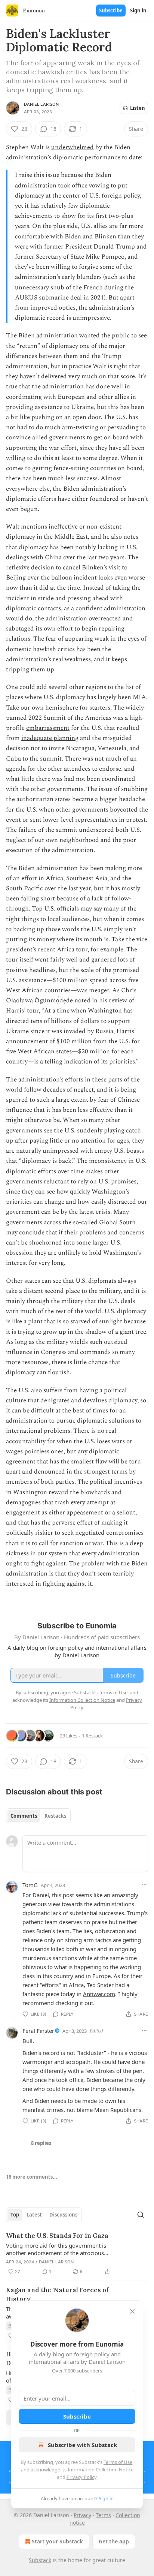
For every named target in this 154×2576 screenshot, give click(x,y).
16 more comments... (32, 2177)
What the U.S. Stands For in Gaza (57, 2236)
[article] (77, 2254)
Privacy (82, 2515)
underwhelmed (73, 147)
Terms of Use (118, 2462)
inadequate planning (50, 738)
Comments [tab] (24, 1816)
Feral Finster (38, 2031)
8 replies (41, 2143)
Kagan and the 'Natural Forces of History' (57, 2294)
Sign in (138, 10)
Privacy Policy (81, 2477)
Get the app (114, 2541)
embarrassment (48, 728)
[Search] (141, 2215)
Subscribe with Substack (82, 2445)
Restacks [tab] (55, 1816)
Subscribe (111, 10)
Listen (138, 108)
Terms (103, 2515)
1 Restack (92, 1736)
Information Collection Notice (101, 2470)
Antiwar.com (99, 1994)
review (118, 1000)
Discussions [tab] (63, 2215)
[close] (132, 2311)
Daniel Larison (41, 104)
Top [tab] (15, 2215)
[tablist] (38, 1816)
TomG (30, 1885)
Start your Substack (57, 2541)
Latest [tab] (34, 2215)
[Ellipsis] (144, 1885)
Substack (40, 2560)
